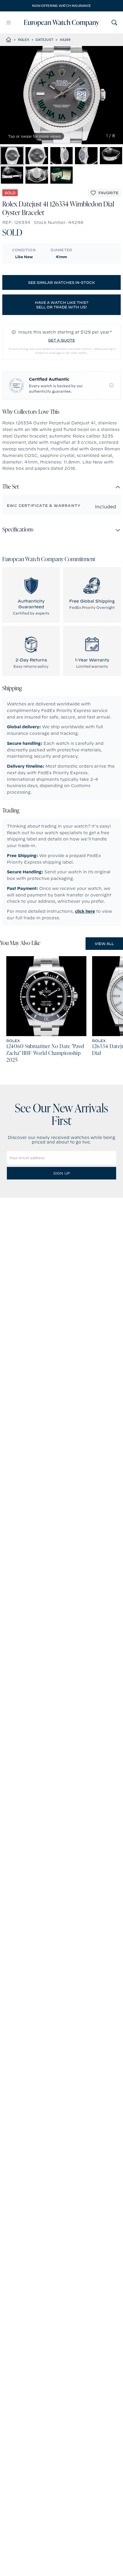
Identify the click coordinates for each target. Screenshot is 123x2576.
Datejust (44, 40)
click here (85, 911)
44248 (65, 40)
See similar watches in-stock (61, 282)
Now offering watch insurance (61, 6)
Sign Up (61, 1173)
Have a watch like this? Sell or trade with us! (62, 305)
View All (104, 944)
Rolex (24, 40)
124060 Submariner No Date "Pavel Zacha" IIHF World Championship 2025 (45, 1054)
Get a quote (61, 340)
